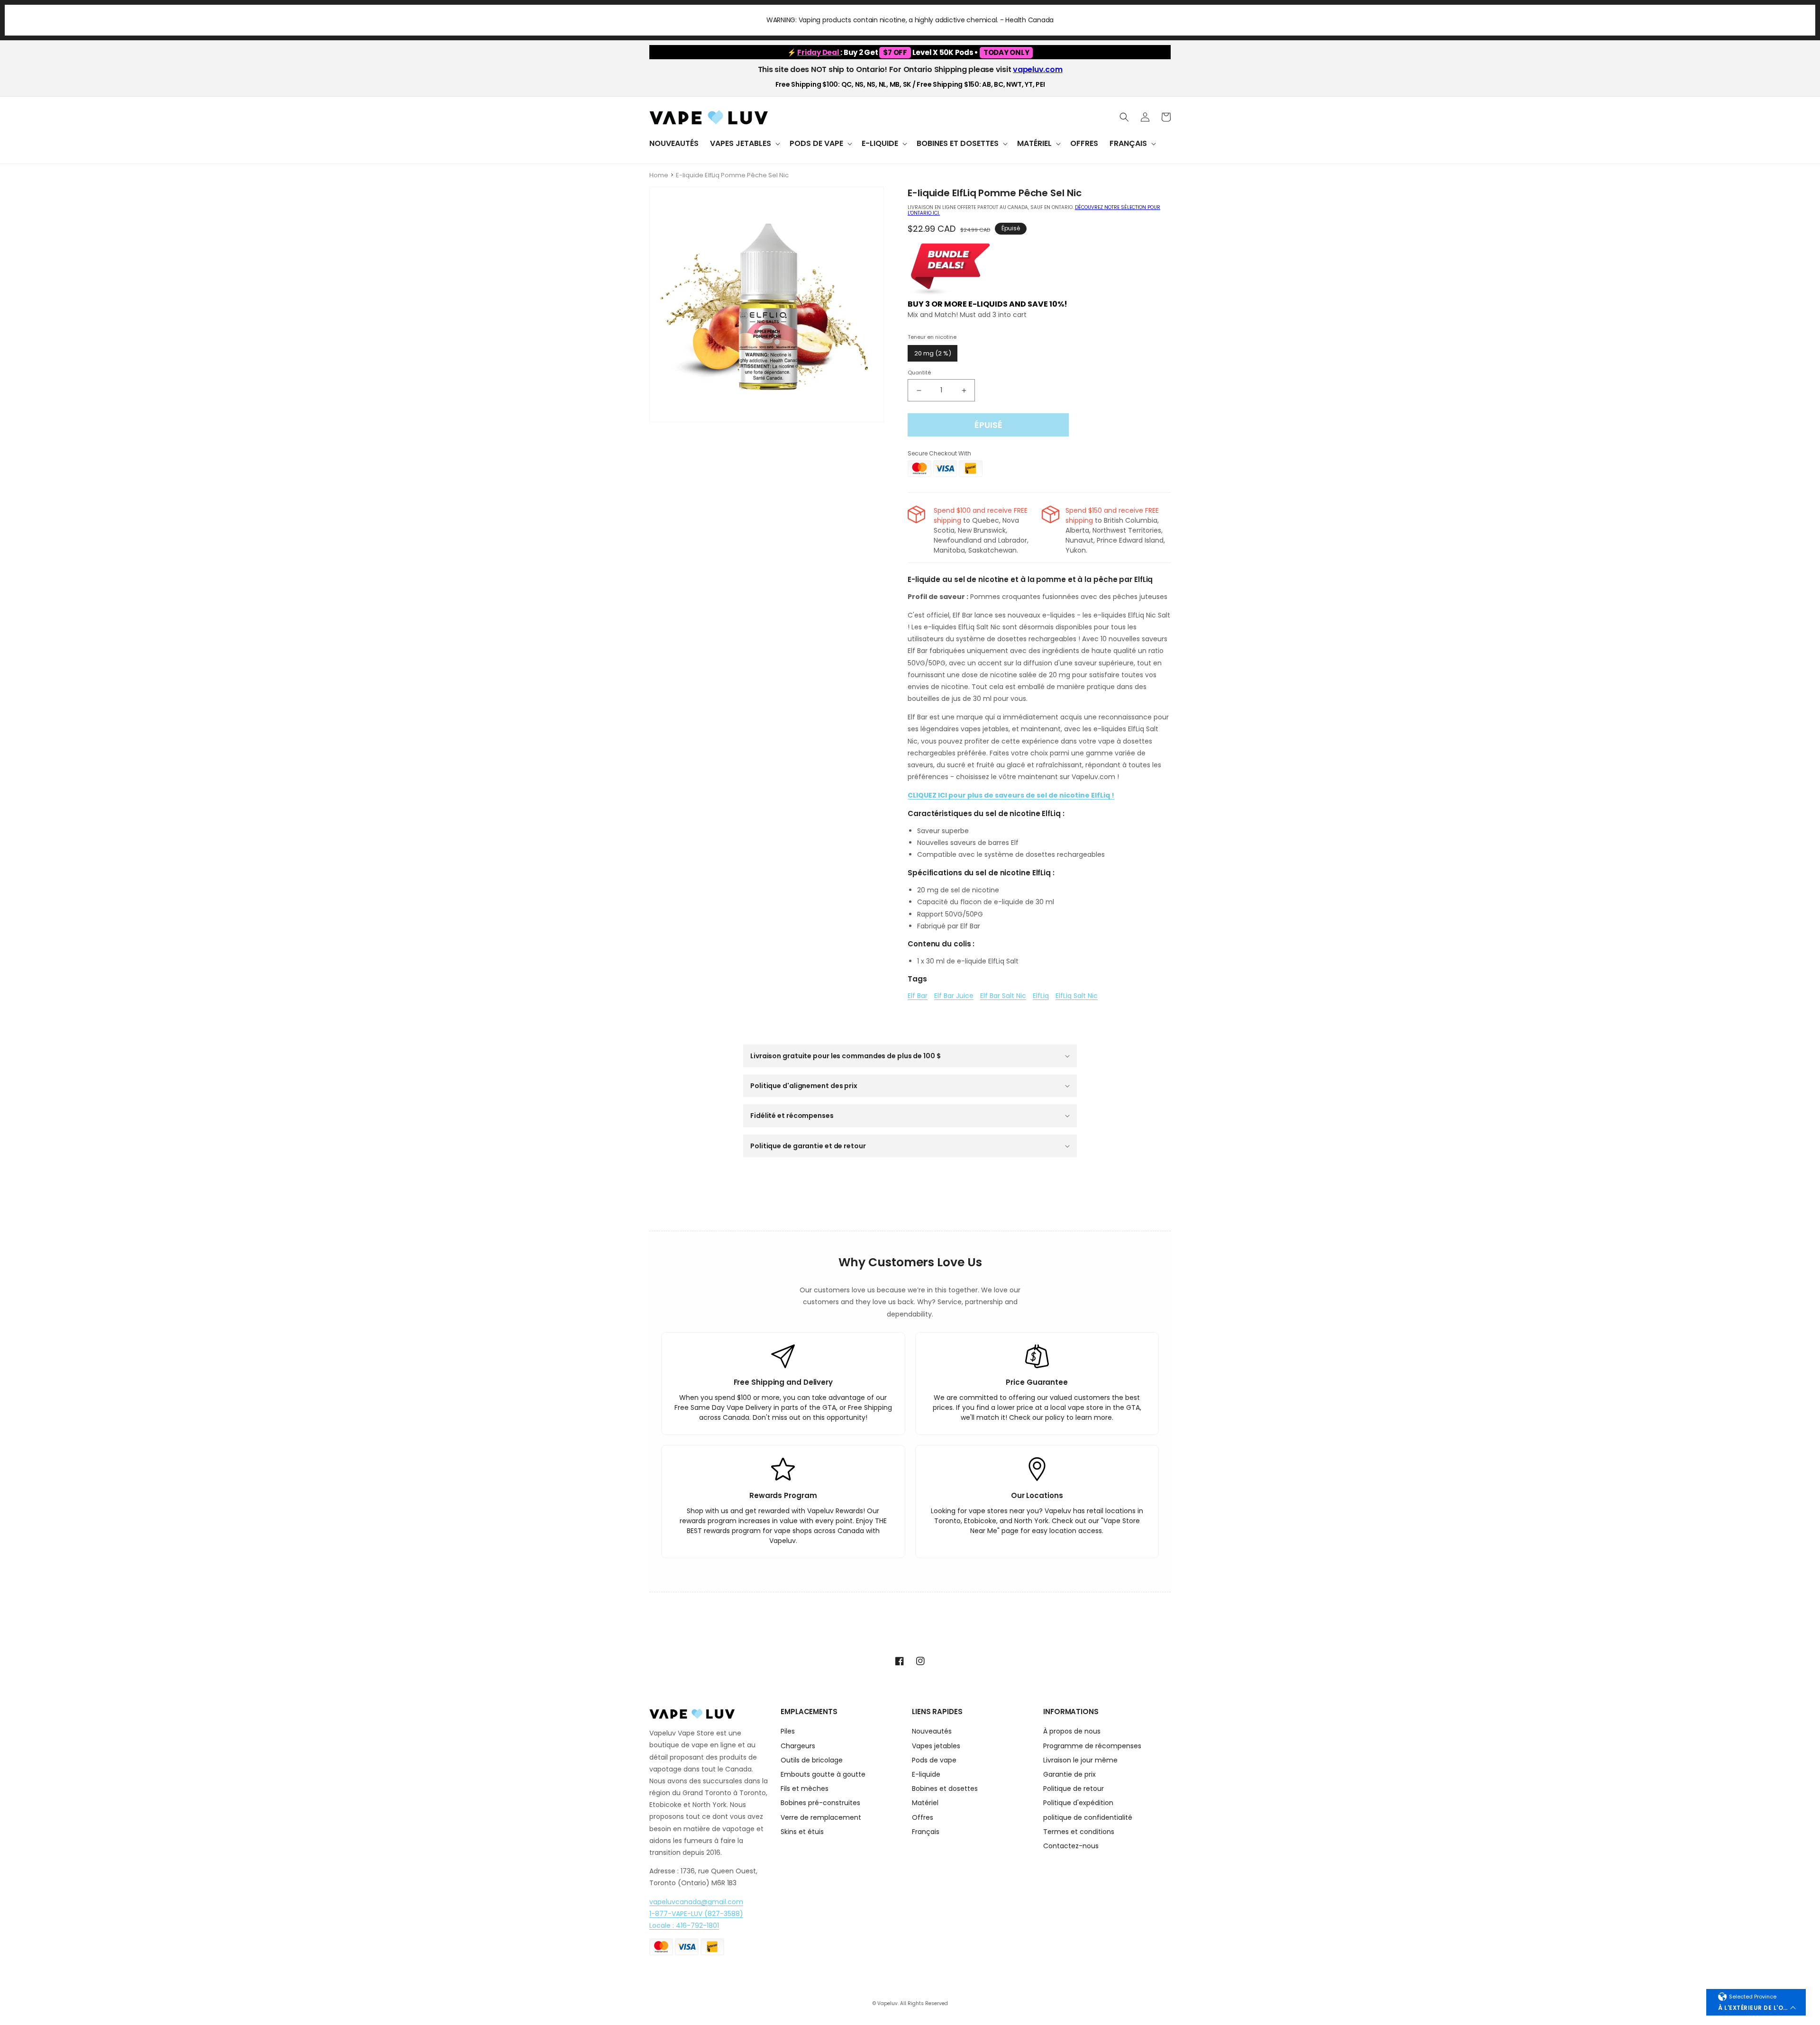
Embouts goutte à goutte (823, 1774)
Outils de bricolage (812, 1760)
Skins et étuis (802, 1832)
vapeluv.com (1037, 69)
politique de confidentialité (1088, 1817)
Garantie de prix (1069, 1774)
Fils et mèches (805, 1789)
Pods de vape (934, 1760)
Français (926, 1832)
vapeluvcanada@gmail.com (696, 1902)
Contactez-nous (1071, 1846)
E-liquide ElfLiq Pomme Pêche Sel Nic (732, 175)
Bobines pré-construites (820, 1803)
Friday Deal (819, 52)
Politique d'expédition (1078, 1803)
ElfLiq (1041, 996)
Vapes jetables (936, 1746)
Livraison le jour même (1080, 1760)
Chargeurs (798, 1746)
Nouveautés (932, 1732)
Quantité (919, 372)
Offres (923, 1817)
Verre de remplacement (821, 1817)
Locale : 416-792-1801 (684, 1925)
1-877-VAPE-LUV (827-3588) (696, 1914)
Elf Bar (918, 996)
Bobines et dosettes (945, 1789)
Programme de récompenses (1092, 1746)
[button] (744, 144)
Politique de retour (1074, 1789)
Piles (788, 1732)
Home (659, 175)
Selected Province (1753, 1997)
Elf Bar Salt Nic (1003, 996)
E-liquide (926, 1774)
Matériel (925, 1803)
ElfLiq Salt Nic (1077, 996)
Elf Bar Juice (954, 996)
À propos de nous (1072, 1732)
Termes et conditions (1079, 1832)
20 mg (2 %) (933, 353)
